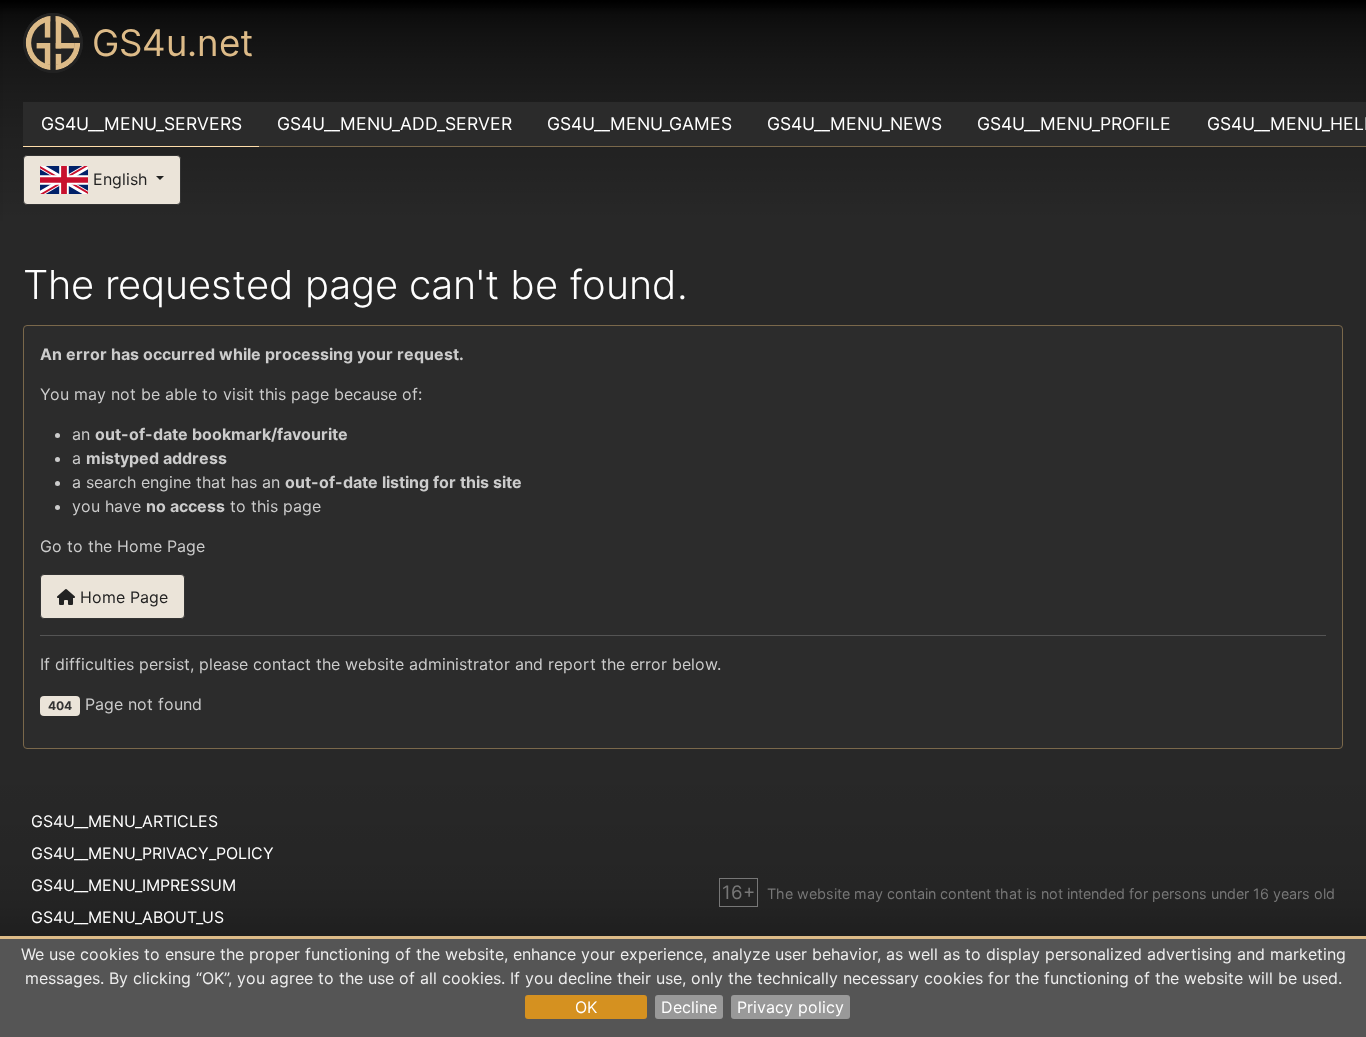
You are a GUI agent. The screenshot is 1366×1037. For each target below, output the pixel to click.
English (120, 178)
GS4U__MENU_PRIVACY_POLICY (152, 853)
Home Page (121, 597)
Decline (689, 1007)
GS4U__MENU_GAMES (639, 123)
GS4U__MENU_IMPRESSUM (133, 885)
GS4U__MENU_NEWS (854, 123)
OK (586, 1007)
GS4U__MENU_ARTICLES (124, 821)
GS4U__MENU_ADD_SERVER (394, 123)
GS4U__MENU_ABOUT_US (127, 917)
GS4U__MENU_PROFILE (1074, 123)
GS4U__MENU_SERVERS (141, 123)
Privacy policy (790, 1007)
